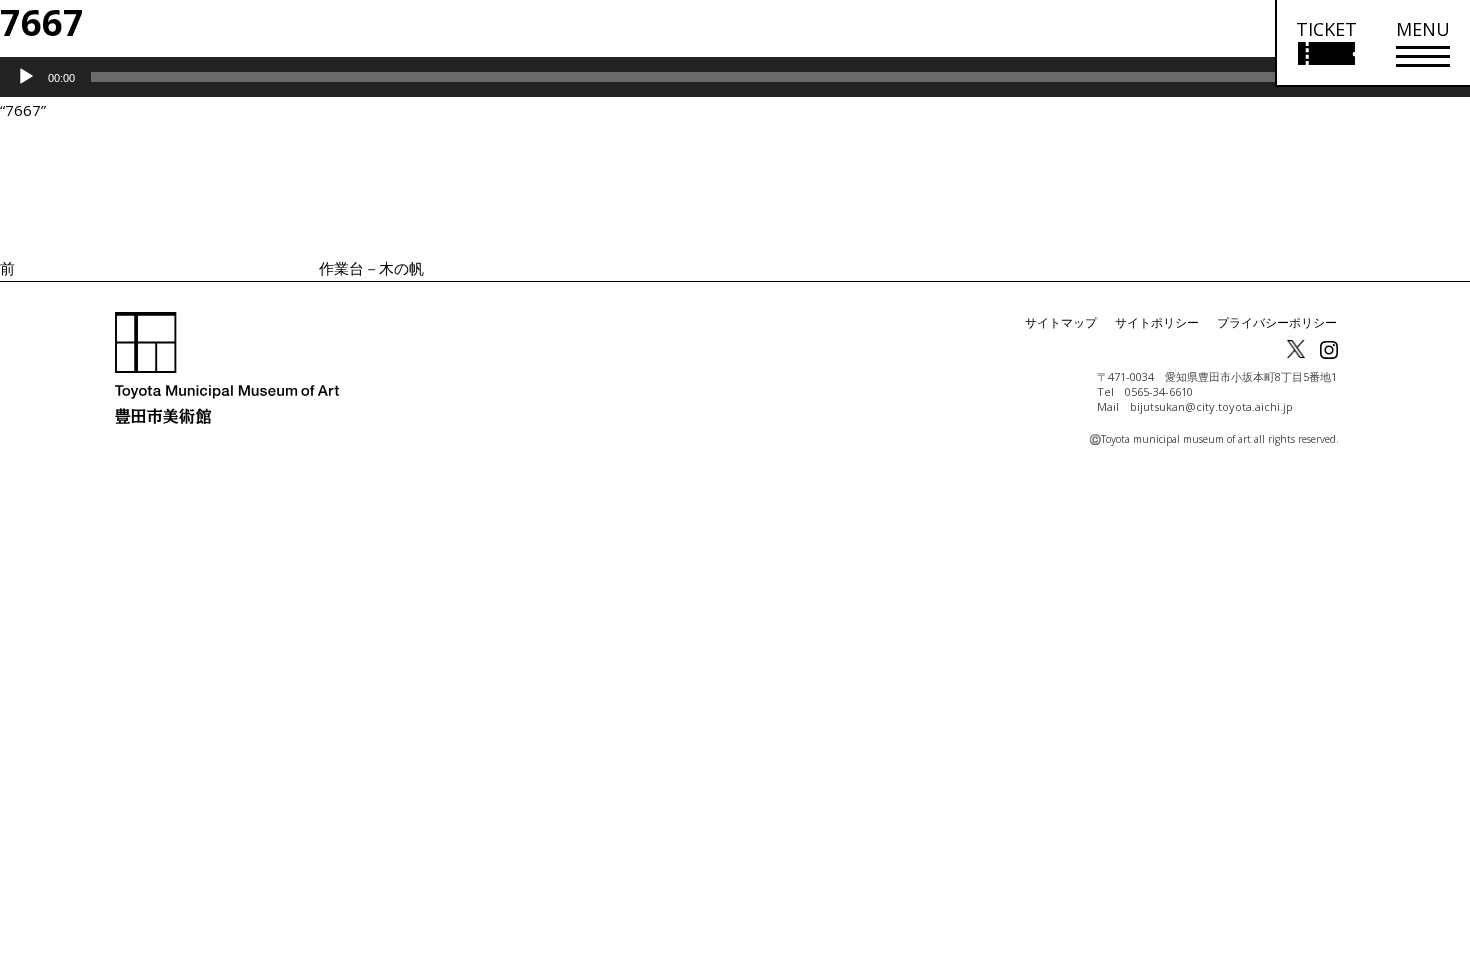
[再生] (26, 77)
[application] (735, 77)
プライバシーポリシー (1277, 322)
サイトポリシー (1157, 322)
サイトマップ (1061, 322)
